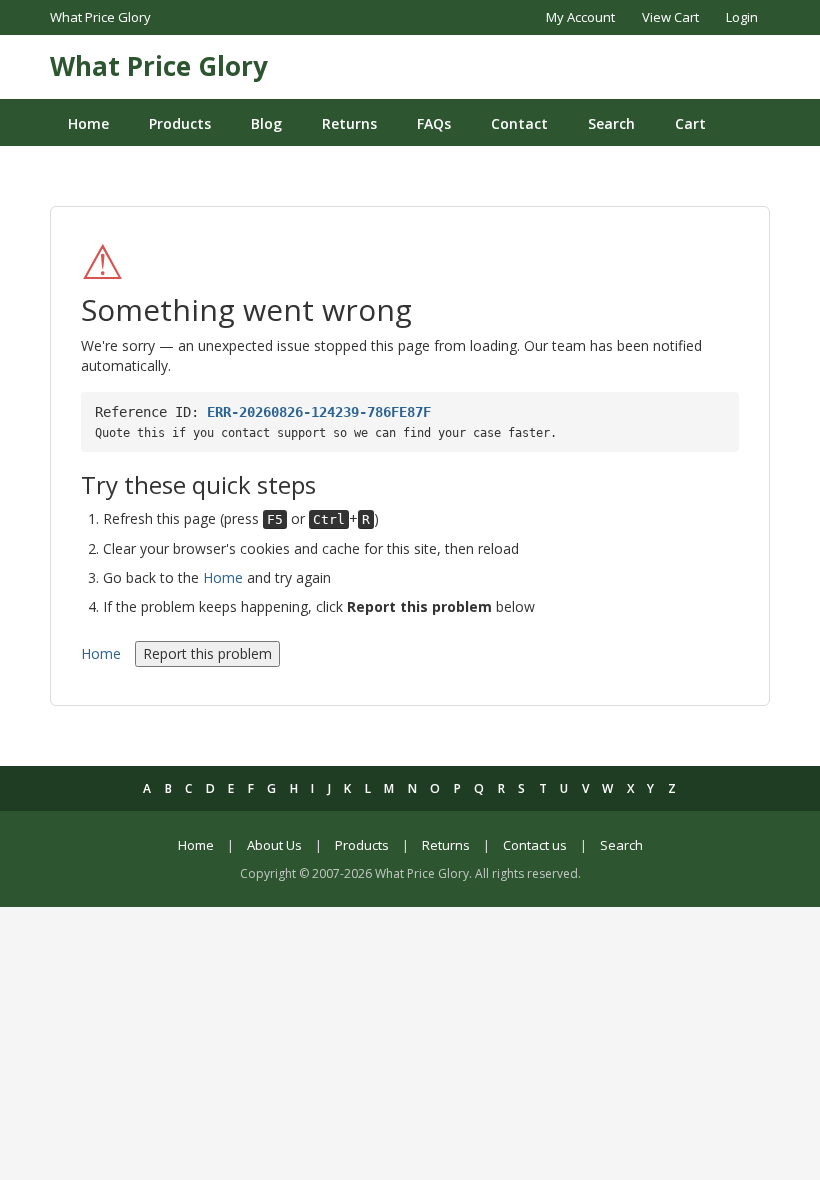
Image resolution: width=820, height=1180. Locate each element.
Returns (349, 123)
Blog (266, 123)
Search (611, 123)
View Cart (670, 17)
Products (180, 123)
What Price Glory (159, 66)
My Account (580, 17)
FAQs (434, 123)
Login (742, 17)
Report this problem (207, 653)
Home (88, 123)
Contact (519, 123)
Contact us (535, 845)
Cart (690, 123)
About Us (274, 845)
